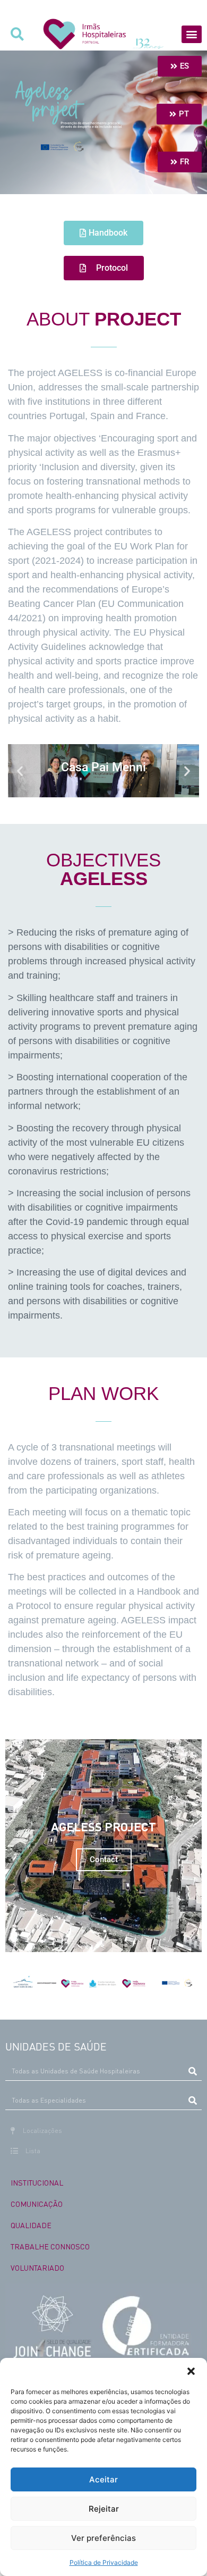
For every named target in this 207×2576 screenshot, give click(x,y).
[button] (191, 2371)
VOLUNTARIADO (37, 2267)
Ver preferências (103, 2538)
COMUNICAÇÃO (37, 2204)
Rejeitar (104, 2509)
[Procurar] (192, 2071)
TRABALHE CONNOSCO (50, 2246)
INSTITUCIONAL (37, 2182)
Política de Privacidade (104, 2562)
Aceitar (103, 2479)
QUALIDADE (31, 2225)
